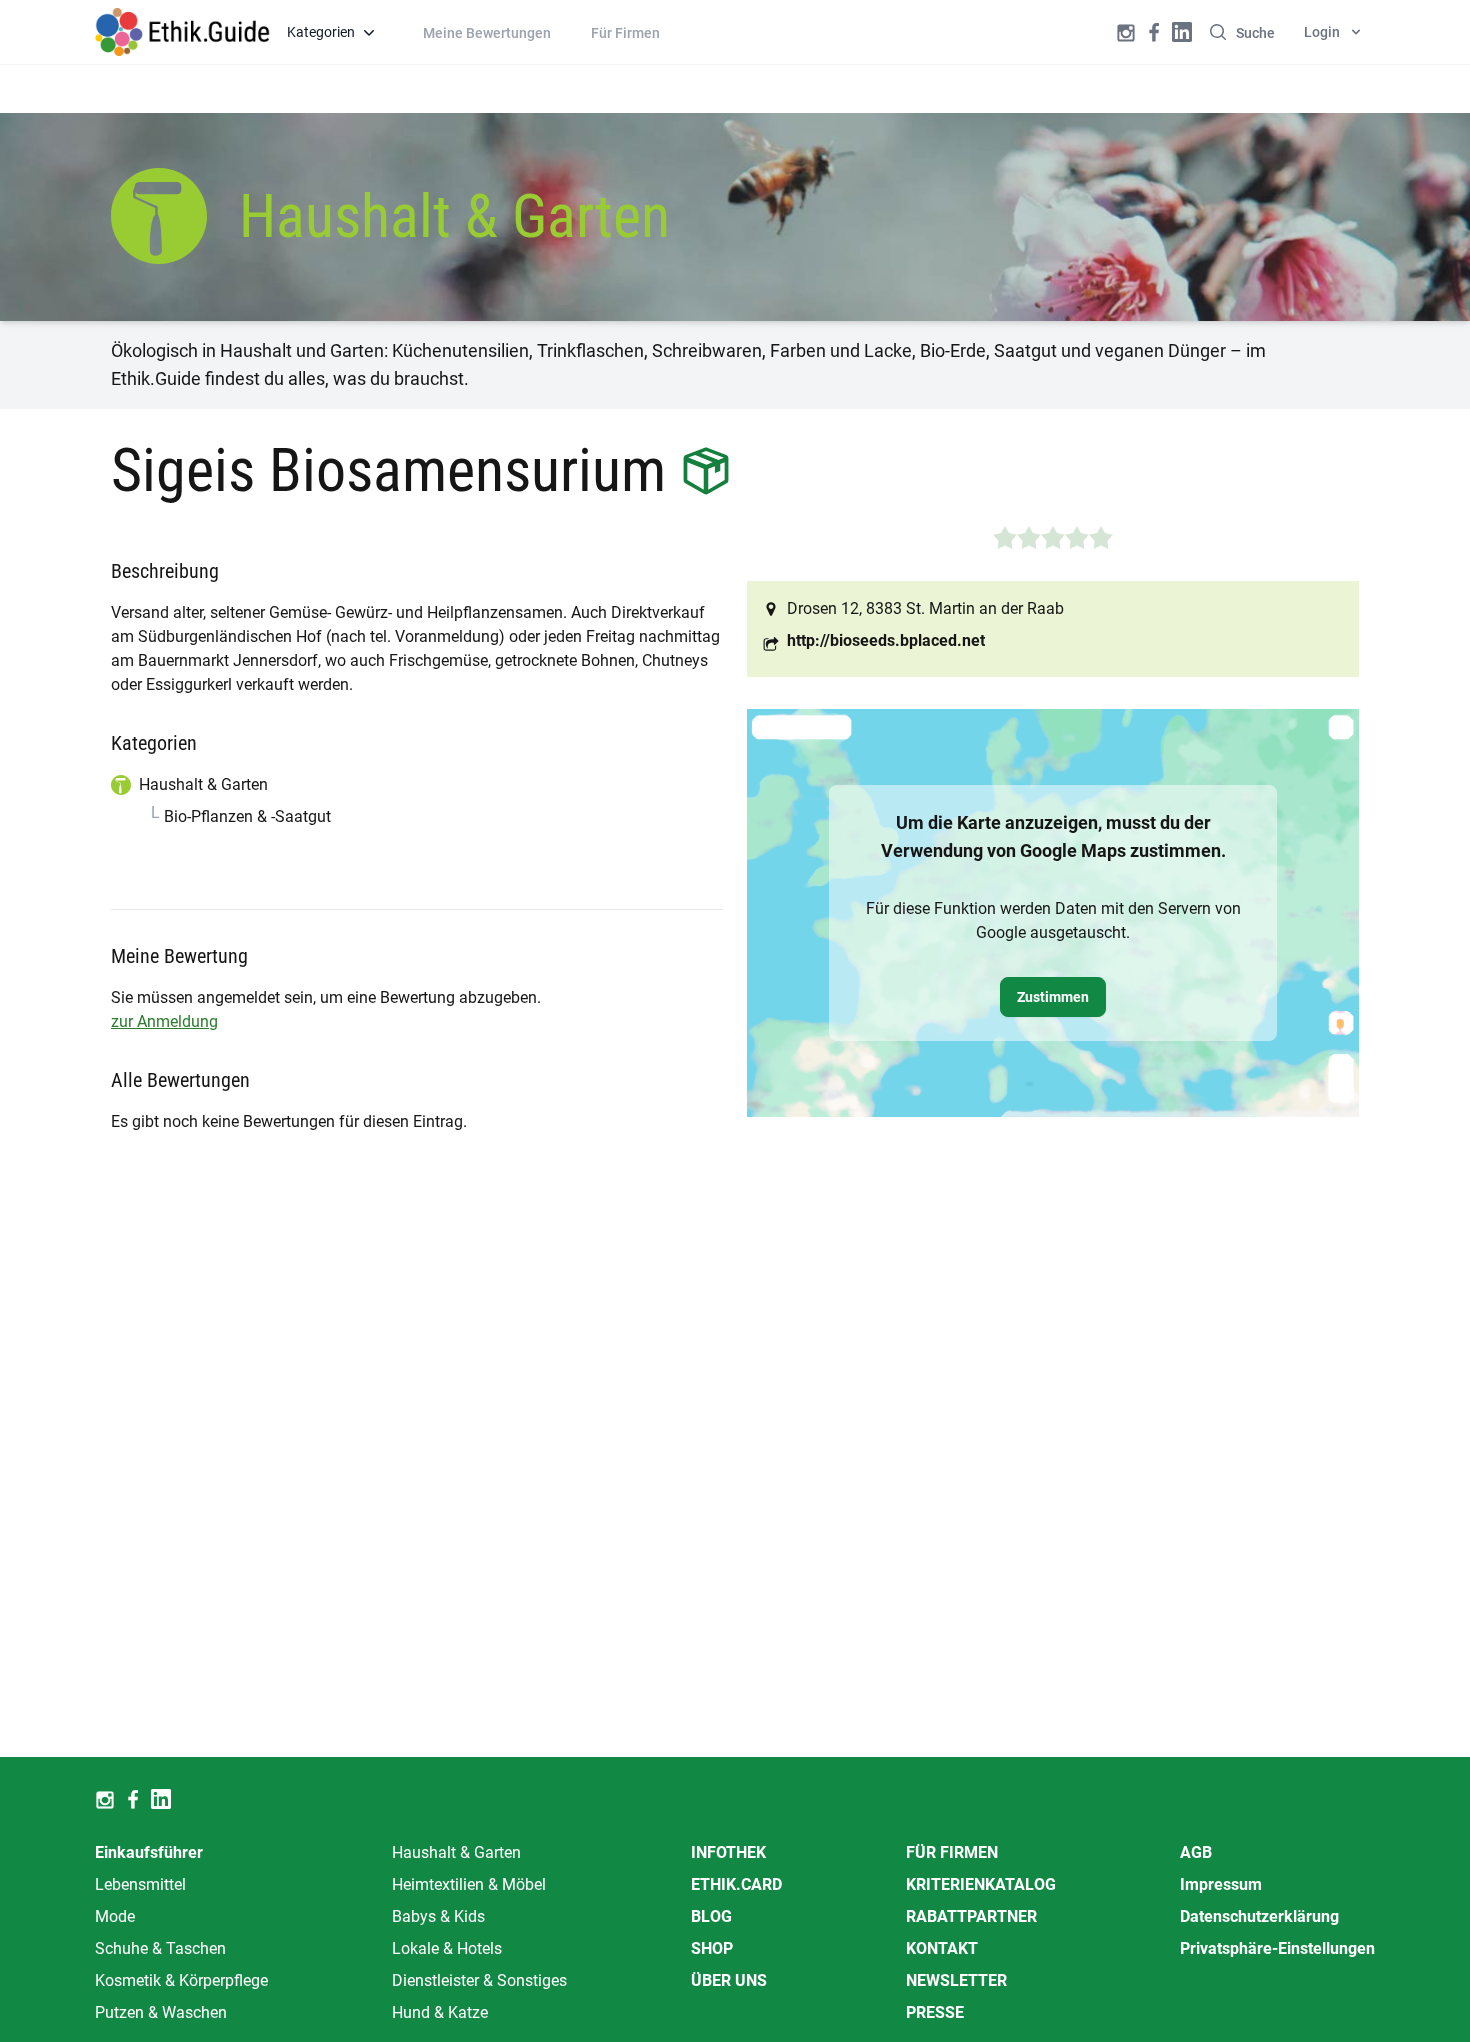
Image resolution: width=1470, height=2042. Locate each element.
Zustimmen (1053, 997)
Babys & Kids (438, 1916)
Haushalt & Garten (456, 1852)
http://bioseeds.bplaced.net (886, 640)
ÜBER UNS (729, 1980)
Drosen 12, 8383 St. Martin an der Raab (925, 608)
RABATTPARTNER (971, 1916)
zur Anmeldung (164, 1021)
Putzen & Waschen (161, 2012)
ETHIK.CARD (736, 1884)
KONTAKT (942, 1948)
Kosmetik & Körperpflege (181, 1980)
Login (1322, 32)
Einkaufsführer (149, 1852)
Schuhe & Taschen (160, 1948)
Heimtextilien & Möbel (469, 1884)
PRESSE (935, 2012)
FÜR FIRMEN (952, 1852)
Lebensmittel (140, 1884)
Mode (115, 1916)
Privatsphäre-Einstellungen (1277, 1948)
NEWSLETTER (956, 1980)
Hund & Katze (440, 2012)
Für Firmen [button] (625, 33)
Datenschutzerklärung (1259, 1916)
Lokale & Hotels (447, 1948)
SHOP (712, 1948)
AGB (1196, 1852)
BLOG (711, 1916)
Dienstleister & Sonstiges (479, 1980)
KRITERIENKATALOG (981, 1884)
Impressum (1221, 1884)
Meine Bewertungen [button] (487, 33)
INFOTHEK (728, 1852)
